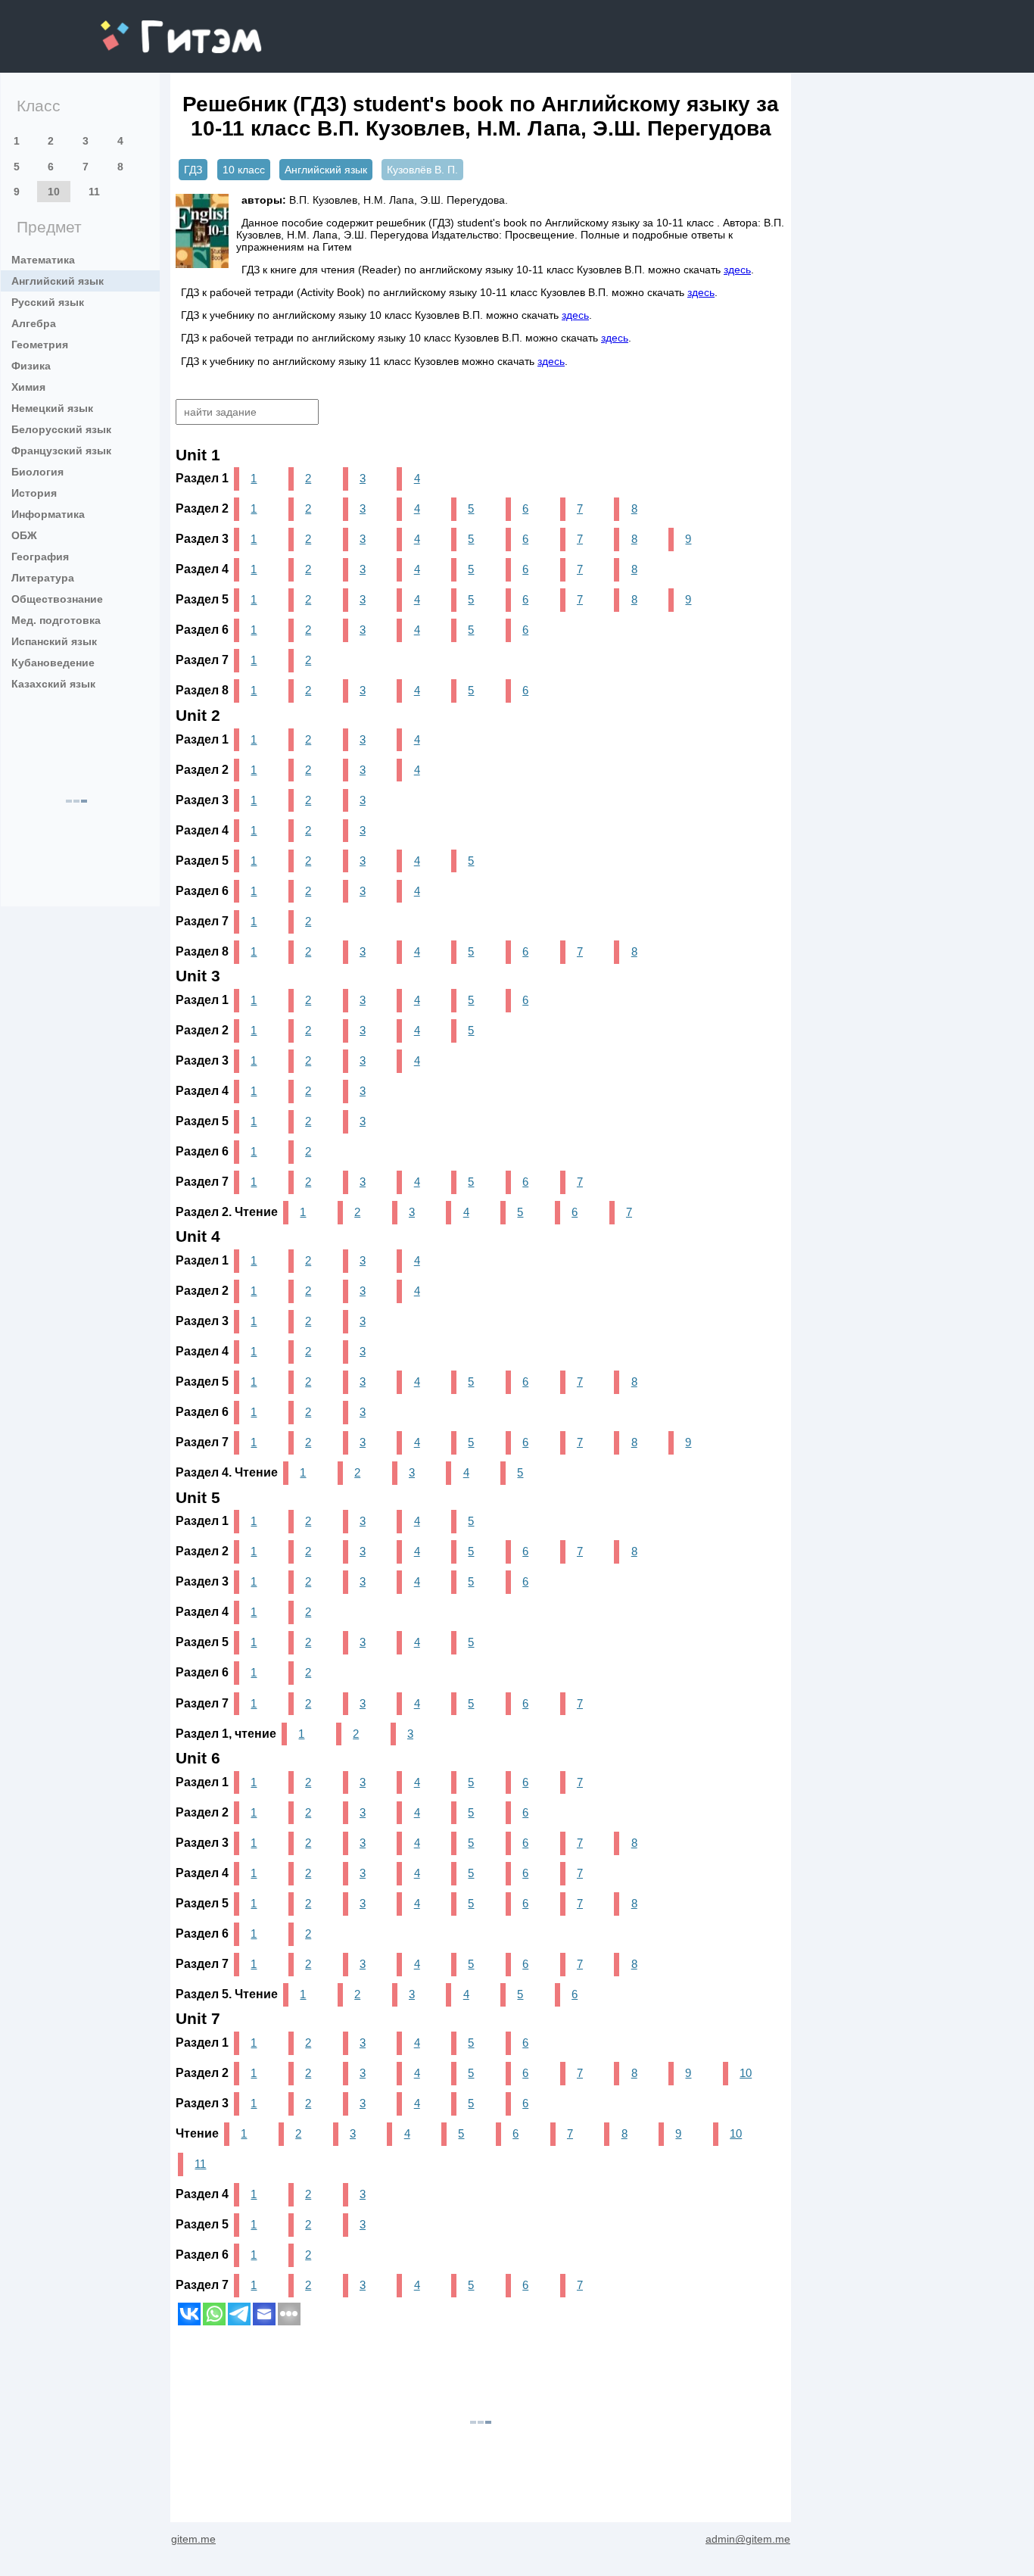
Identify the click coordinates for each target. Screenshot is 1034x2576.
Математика (43, 260)
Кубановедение (53, 663)
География (40, 557)
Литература (43, 578)
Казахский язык (53, 684)
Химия (28, 387)
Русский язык (48, 302)
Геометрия (40, 345)
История (34, 493)
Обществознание (57, 599)
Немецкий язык (52, 408)
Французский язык (61, 451)
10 (54, 192)
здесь (737, 270)
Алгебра (34, 323)
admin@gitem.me (748, 2539)
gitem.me (141, 27)
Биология (37, 472)
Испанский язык (54, 641)
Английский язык (58, 281)
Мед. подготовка (56, 620)
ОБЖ (24, 535)
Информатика (48, 514)
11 (94, 192)
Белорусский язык (61, 429)
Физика (31, 366)
